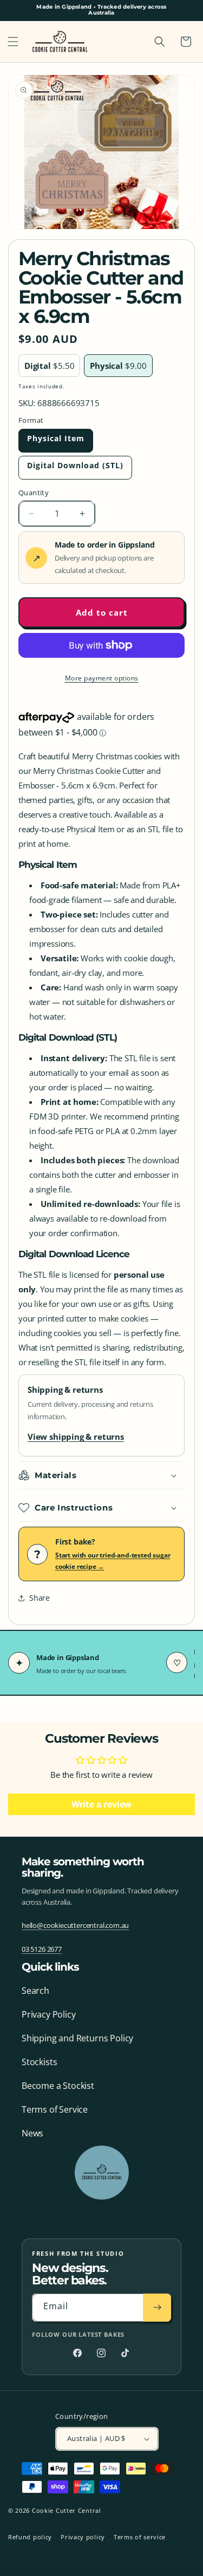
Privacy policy (83, 2537)
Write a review (101, 1804)
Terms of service (140, 2537)
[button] (13, 42)
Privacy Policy (48, 2014)
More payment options (102, 678)
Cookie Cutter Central (67, 2510)
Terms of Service (55, 2109)
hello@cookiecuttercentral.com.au (75, 1925)
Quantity (34, 493)
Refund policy (30, 2537)
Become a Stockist (58, 2086)
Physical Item (56, 438)
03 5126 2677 (42, 1949)
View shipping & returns (76, 1437)
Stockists (39, 2062)
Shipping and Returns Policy (77, 2038)
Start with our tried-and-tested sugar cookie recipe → (113, 1561)
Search (35, 1991)
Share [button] (40, 1598)
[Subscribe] (157, 2308)
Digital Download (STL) (75, 465)
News (32, 2133)
